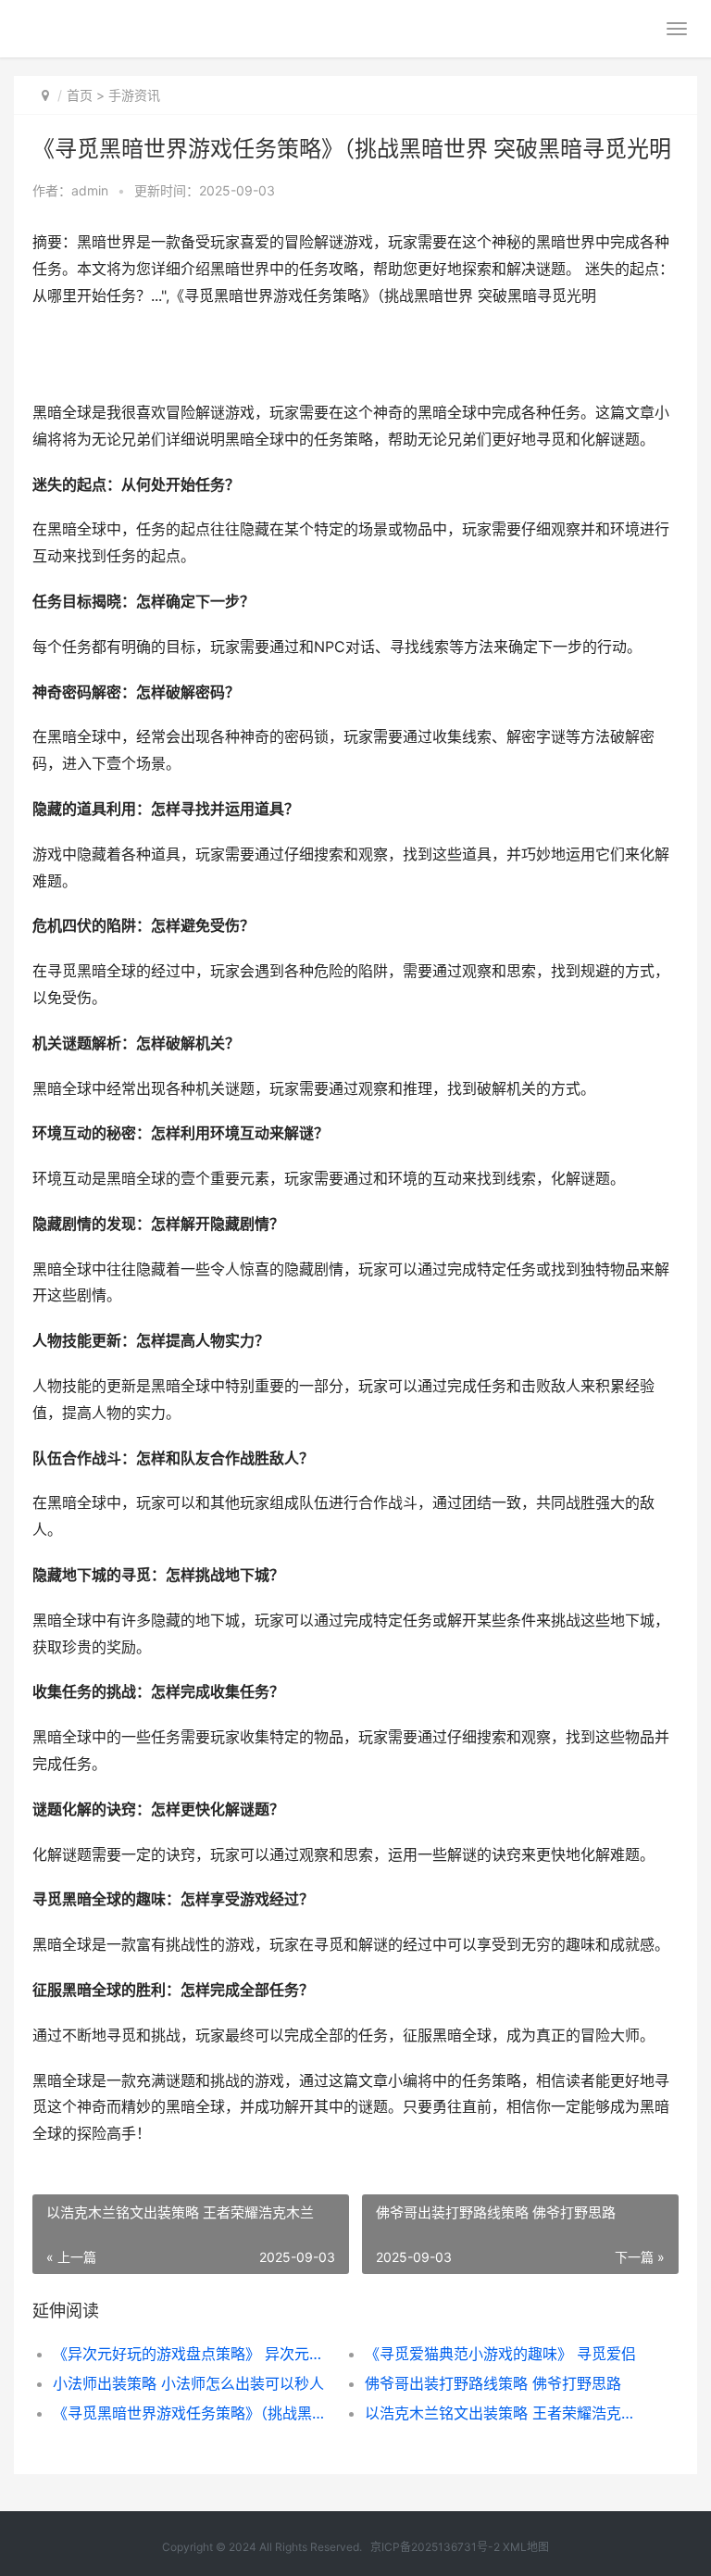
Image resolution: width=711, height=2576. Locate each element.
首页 (80, 95)
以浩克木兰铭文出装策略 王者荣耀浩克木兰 (505, 2413)
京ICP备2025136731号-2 (435, 2547)
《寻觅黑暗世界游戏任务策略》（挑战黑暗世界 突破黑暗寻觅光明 (193, 2413)
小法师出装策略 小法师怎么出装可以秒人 (188, 2383)
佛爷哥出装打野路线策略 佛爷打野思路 (493, 2383)
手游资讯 (134, 95)
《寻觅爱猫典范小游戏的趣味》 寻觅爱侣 (500, 2354)
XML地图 (526, 2547)
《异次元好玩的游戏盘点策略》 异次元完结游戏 (193, 2354)
